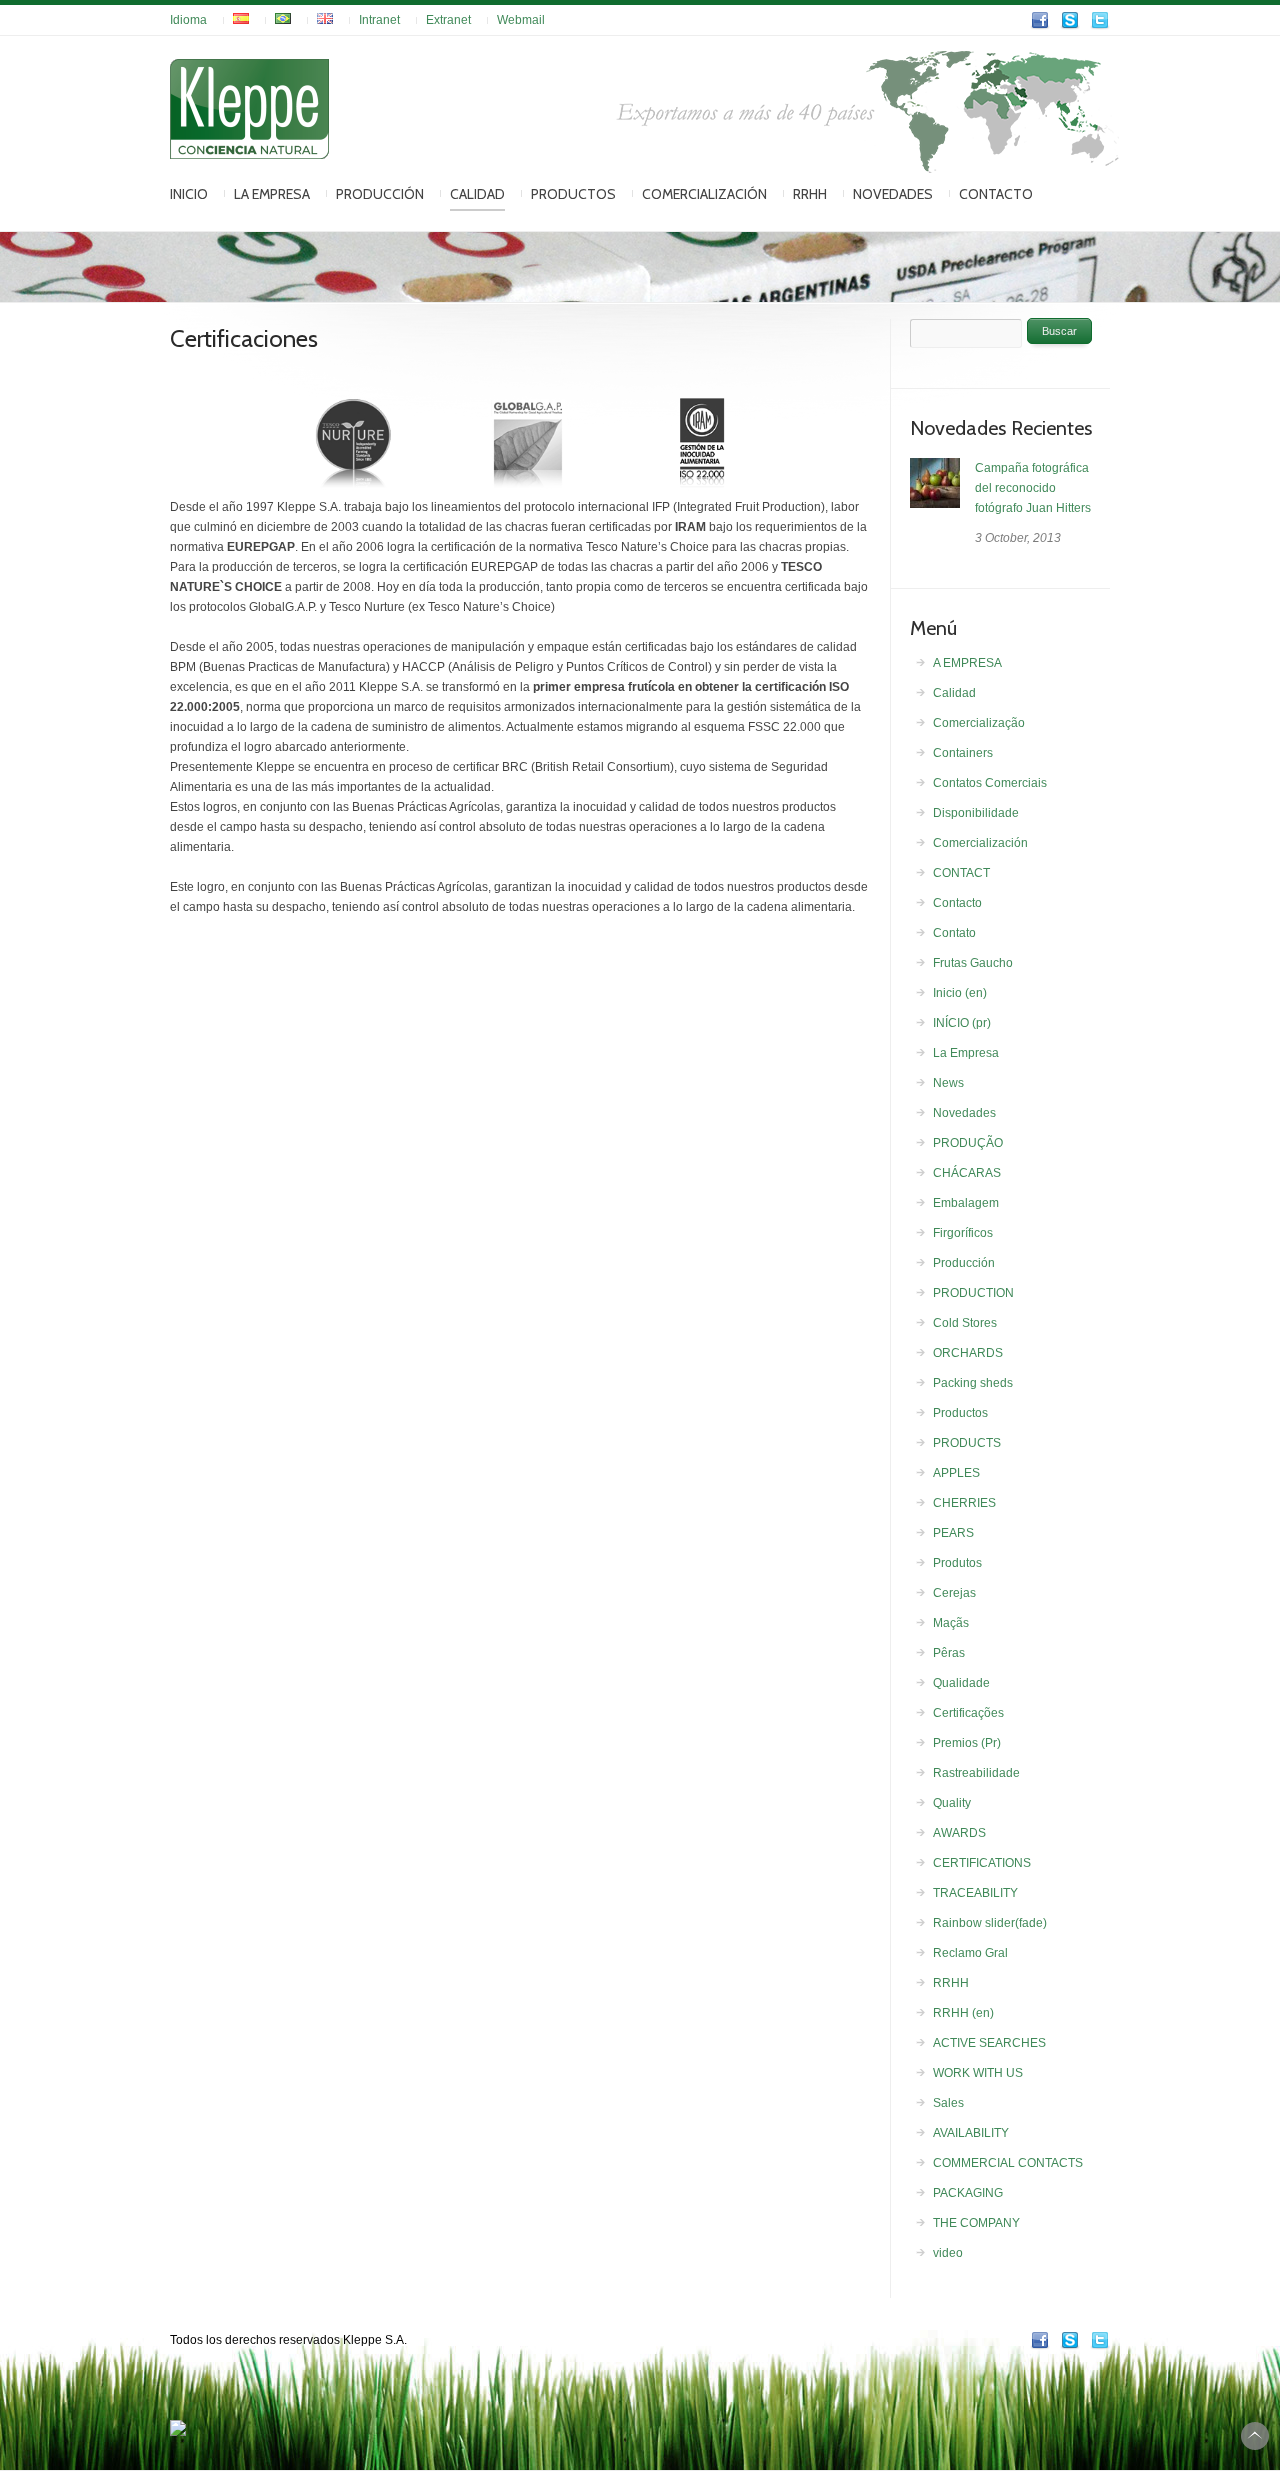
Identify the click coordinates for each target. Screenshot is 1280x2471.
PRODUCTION (973, 1293)
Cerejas (954, 1593)
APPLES (956, 1473)
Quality (952, 1803)
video (948, 2253)
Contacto (996, 194)
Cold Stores (965, 1323)
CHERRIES (964, 1503)
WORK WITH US (978, 2073)
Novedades (893, 194)
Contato (954, 933)
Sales (948, 2103)
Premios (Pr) (967, 1743)
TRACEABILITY (975, 1893)
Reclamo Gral (970, 1953)
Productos (573, 194)
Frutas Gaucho (973, 963)
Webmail (521, 20)
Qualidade (961, 1683)
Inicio (189, 194)
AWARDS (959, 1833)
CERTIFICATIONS (982, 1863)
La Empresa (272, 194)
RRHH (810, 194)
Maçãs (951, 1623)
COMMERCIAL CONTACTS (1008, 2163)
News (948, 1083)
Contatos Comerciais (990, 783)
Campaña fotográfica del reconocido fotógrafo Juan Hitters (1033, 488)
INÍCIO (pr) (962, 1023)
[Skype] (1070, 26)
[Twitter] (1100, 26)
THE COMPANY (976, 2223)
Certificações (968, 1713)
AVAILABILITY (971, 2133)
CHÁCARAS (967, 1173)
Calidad (477, 194)
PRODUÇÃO (968, 1143)
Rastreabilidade (976, 1773)
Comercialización (704, 194)
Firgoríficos (963, 1233)
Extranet (448, 20)
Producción (380, 194)
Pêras (949, 1653)
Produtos (957, 1563)
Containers (963, 753)
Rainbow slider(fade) (990, 1923)
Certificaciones (244, 338)
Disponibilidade (976, 813)
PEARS (953, 1533)
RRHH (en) (963, 2013)
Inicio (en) (960, 993)
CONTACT (961, 873)
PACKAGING (968, 2193)
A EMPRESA (967, 663)
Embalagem (966, 1203)
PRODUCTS (967, 1443)
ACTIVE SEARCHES (989, 2043)
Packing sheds (973, 1383)
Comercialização (979, 723)
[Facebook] (1040, 26)
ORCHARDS (968, 1353)
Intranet (379, 20)
